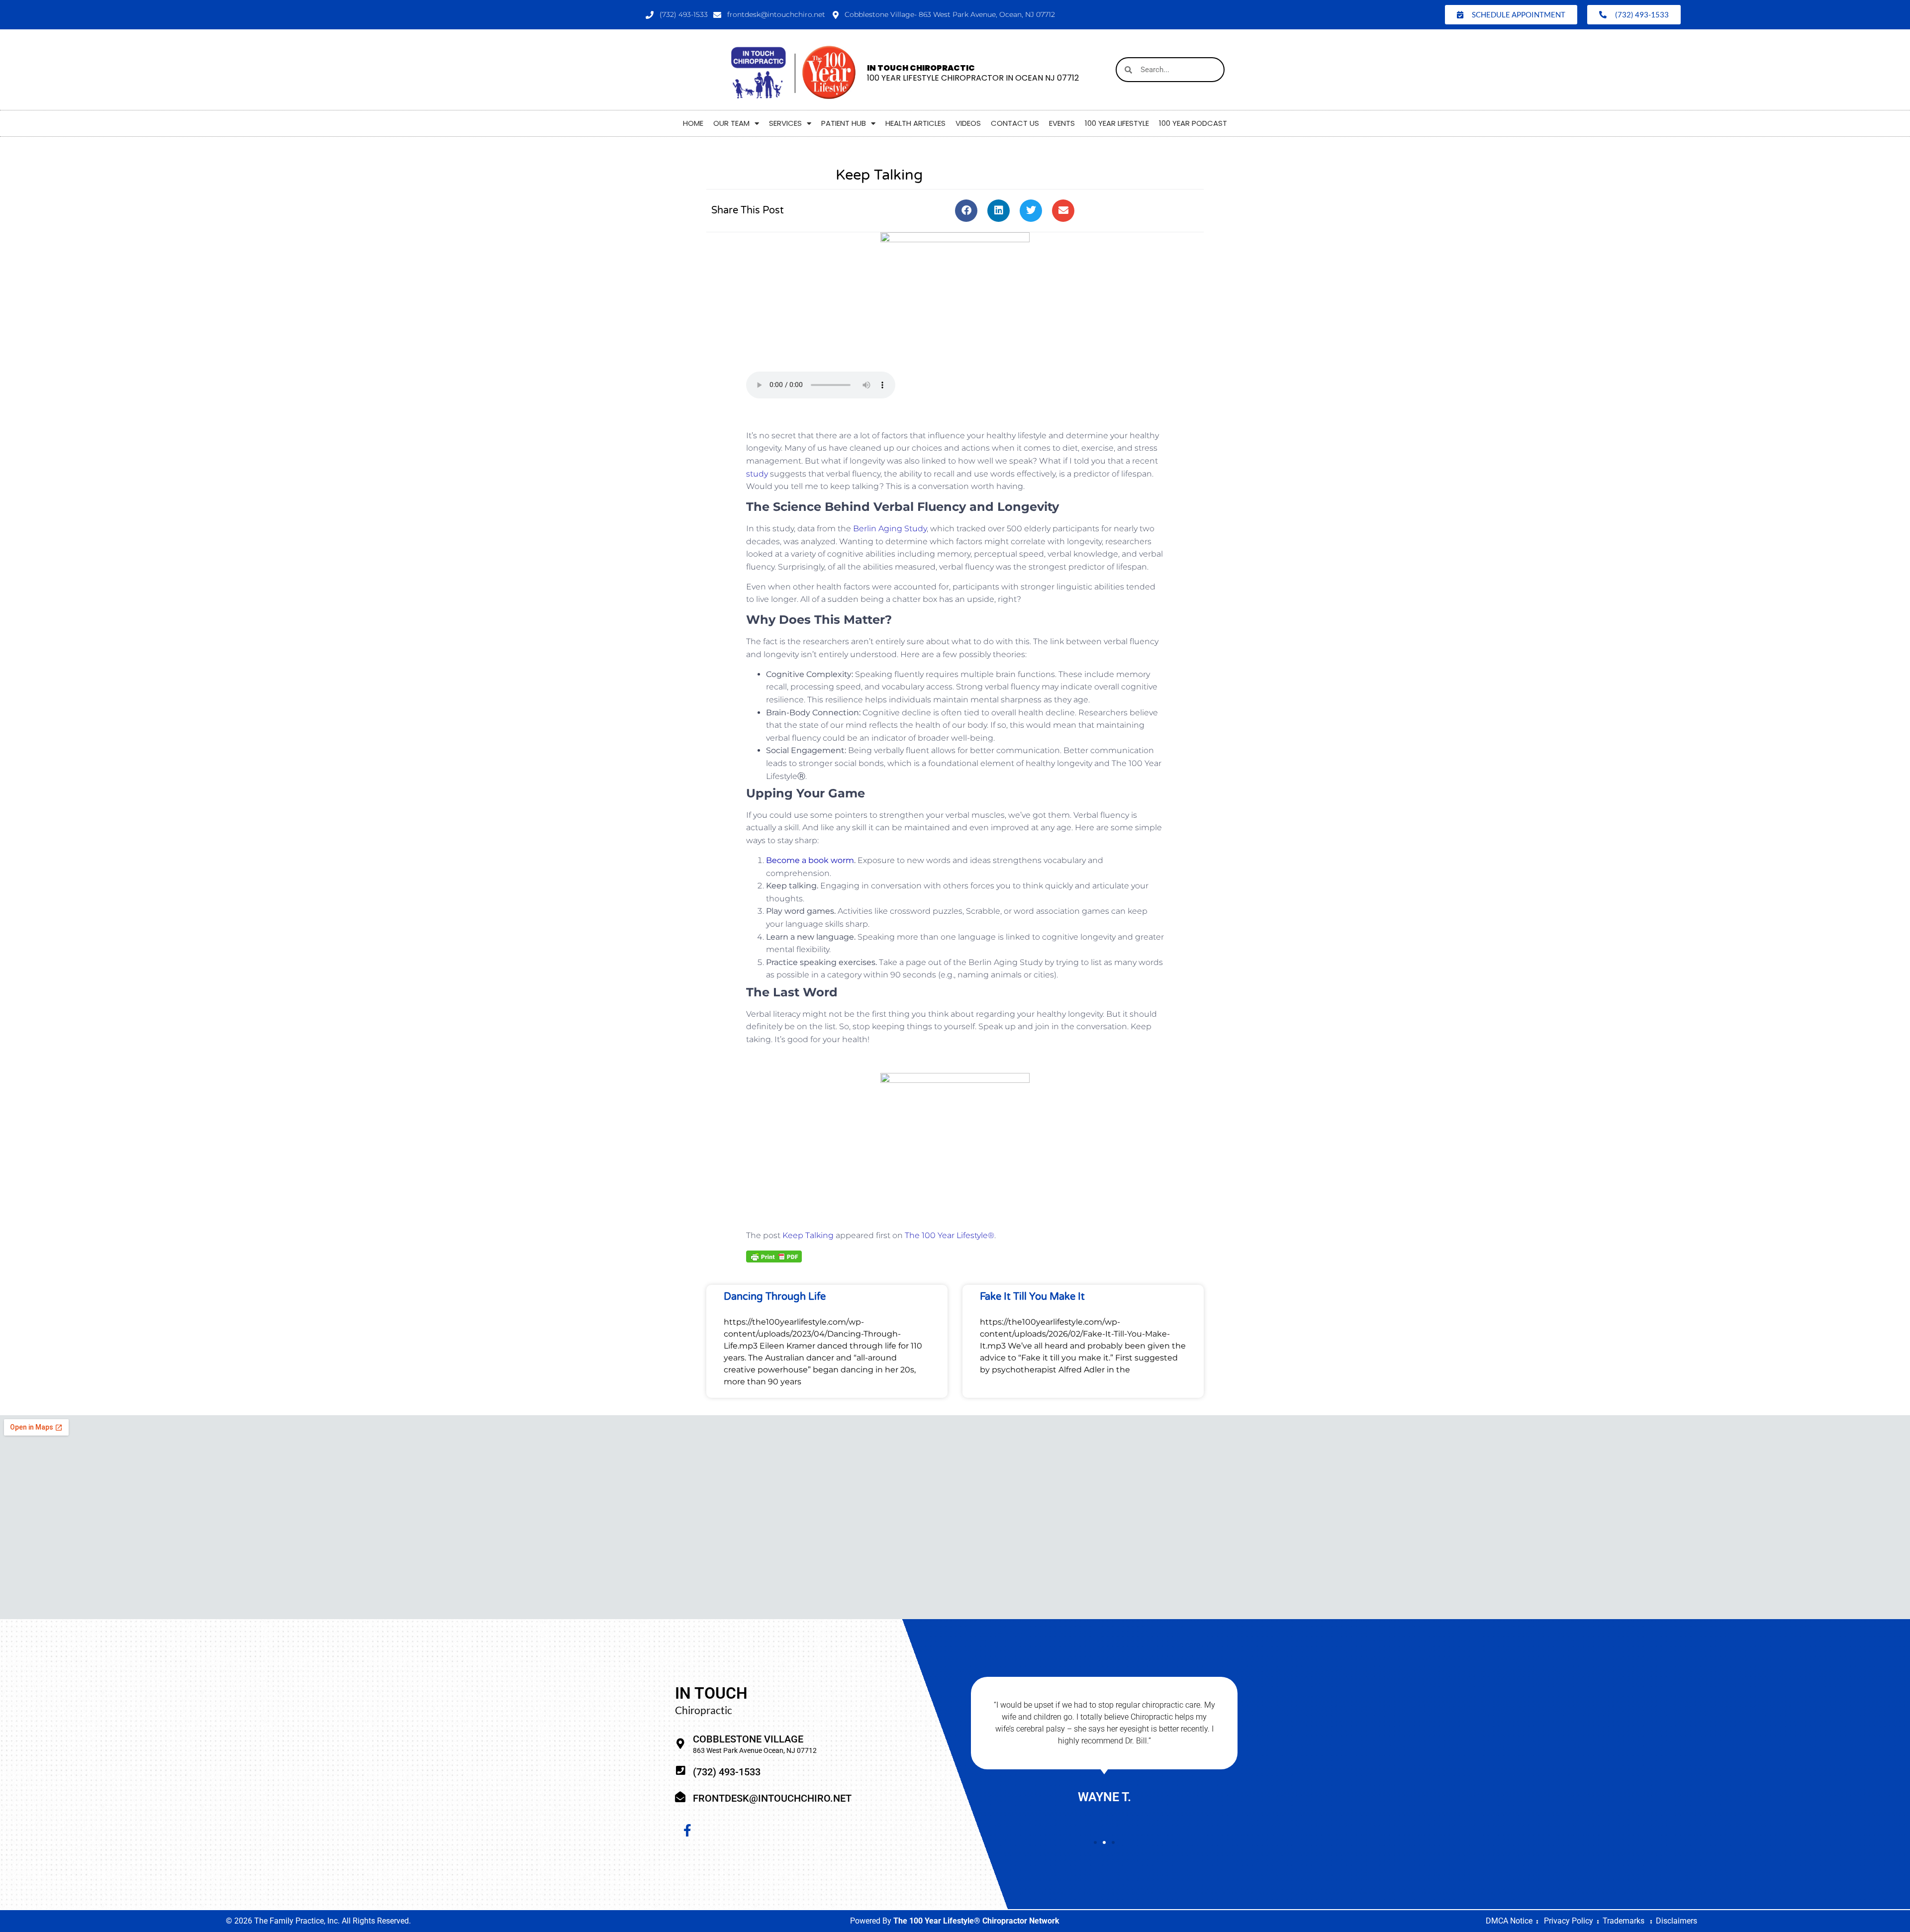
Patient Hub (844, 123)
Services (785, 123)
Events (1062, 123)
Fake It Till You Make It (1032, 1297)
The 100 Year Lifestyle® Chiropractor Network (976, 1921)
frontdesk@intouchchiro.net (772, 1798)
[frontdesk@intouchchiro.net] (680, 1797)
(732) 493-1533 (727, 1772)
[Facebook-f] (687, 1831)
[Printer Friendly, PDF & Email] (774, 1256)
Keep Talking (808, 1235)
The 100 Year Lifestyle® (950, 1235)
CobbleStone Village (748, 1739)
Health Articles (915, 123)
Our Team (731, 123)
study (757, 474)
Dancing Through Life (775, 1297)
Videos (968, 123)
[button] (966, 211)
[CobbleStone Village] (680, 1744)
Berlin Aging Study (890, 529)
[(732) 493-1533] (680, 1771)
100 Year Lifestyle (1117, 123)
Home (693, 123)
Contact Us (1015, 123)
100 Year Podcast (1193, 123)
